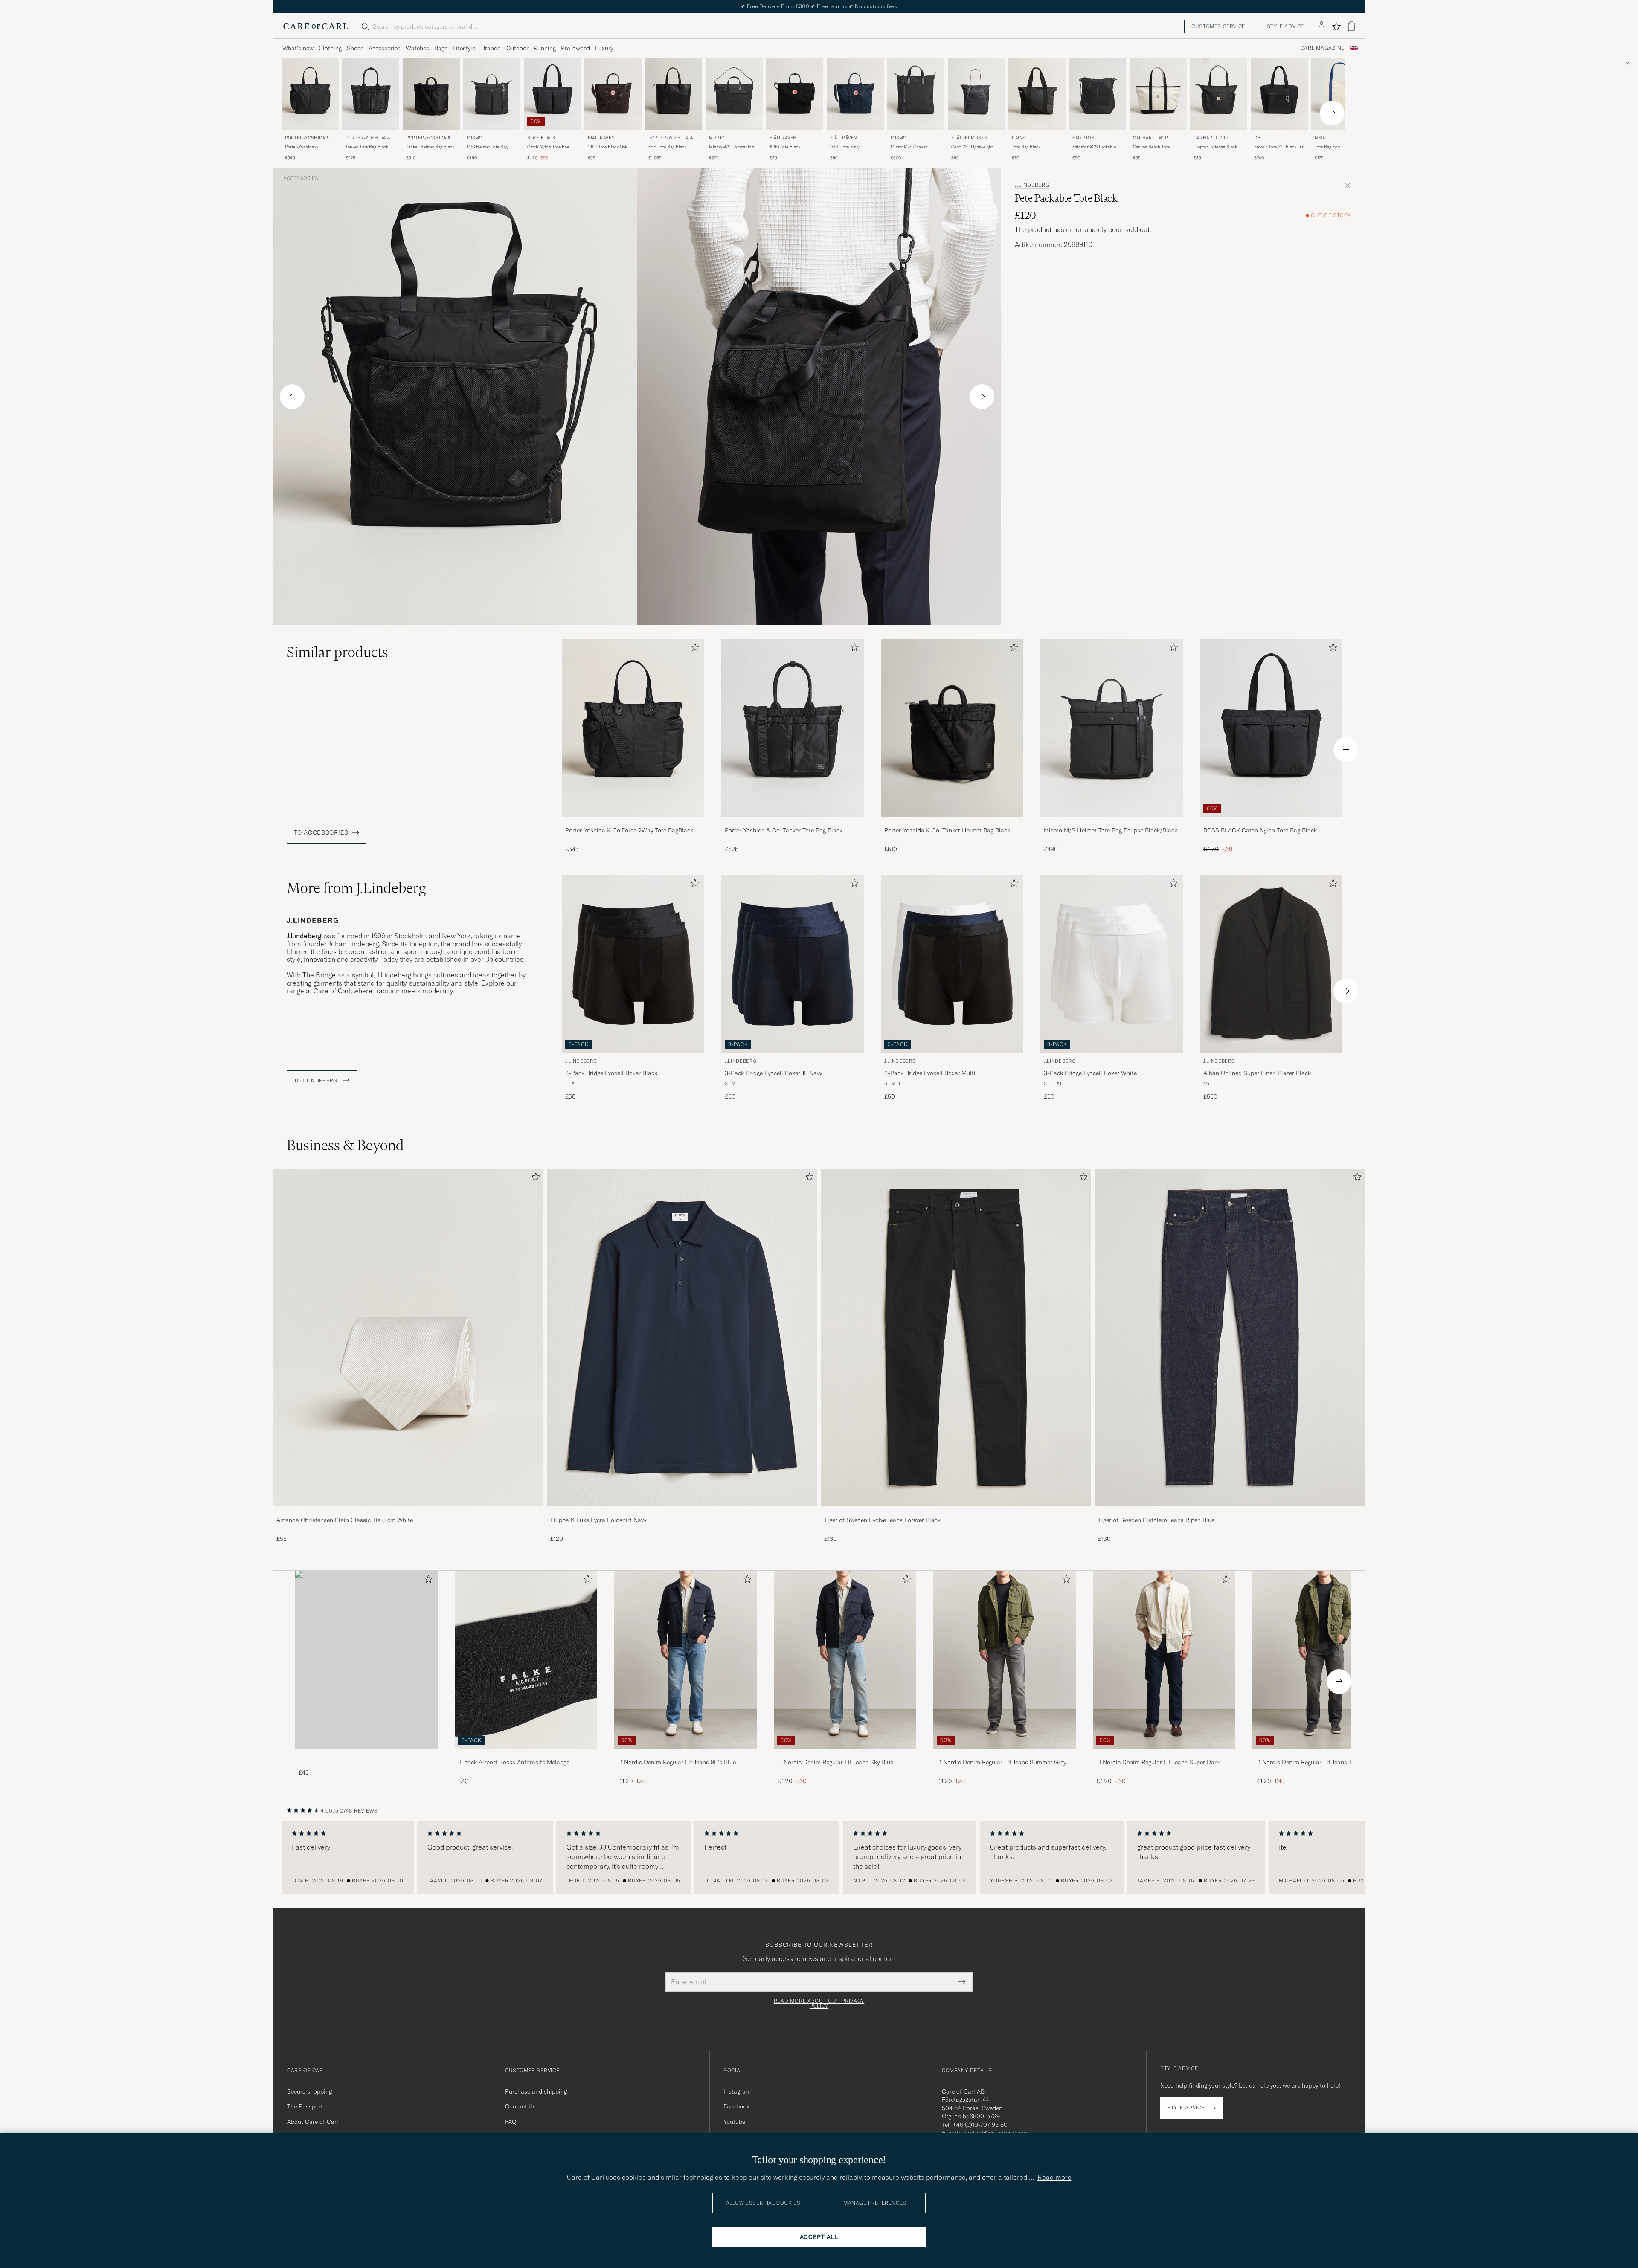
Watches (417, 48)
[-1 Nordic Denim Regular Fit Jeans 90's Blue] (685, 1754)
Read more (1054, 2177)
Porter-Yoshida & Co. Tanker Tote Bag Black (784, 830)
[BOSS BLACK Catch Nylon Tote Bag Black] (1271, 822)
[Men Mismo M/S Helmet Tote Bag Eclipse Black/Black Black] (492, 94)
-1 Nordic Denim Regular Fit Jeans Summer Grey (1001, 1762)
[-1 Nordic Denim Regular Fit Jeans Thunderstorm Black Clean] (1324, 1754)
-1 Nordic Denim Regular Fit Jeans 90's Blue (677, 1762)
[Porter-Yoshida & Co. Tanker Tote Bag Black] (793, 822)
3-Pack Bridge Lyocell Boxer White (1090, 1073)
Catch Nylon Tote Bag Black (548, 147)
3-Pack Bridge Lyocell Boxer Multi (930, 1073)
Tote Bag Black (1026, 147)
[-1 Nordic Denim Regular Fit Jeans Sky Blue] (845, 1754)
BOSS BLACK (542, 138)
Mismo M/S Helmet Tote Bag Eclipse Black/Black (1111, 830)
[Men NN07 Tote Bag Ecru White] (1340, 94)
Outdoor (517, 48)
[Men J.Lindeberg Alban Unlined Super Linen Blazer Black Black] (1271, 964)
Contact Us (520, 2106)
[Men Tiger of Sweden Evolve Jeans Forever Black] (956, 1337)
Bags (441, 48)
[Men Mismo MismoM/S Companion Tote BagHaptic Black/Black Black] (734, 94)
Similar (337, 652)
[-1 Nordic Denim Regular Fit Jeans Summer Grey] (1005, 1754)
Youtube (734, 2122)
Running (545, 48)
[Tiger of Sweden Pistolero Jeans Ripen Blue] (1230, 1512)
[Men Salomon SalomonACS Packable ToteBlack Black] (1098, 94)
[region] (819, 1857)
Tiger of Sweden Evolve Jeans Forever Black (882, 1520)
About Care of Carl (313, 2122)
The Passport (305, 2106)
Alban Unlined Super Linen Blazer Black (1257, 1073)
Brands (491, 48)
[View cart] (1351, 26)
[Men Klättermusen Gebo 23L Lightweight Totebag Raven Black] (976, 94)
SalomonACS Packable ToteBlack (1094, 147)
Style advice (1285, 26)
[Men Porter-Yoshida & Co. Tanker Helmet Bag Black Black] (431, 94)
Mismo (475, 138)
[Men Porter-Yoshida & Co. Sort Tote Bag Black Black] (674, 94)
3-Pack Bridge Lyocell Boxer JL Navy (773, 1073)
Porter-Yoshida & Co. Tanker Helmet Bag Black (947, 830)
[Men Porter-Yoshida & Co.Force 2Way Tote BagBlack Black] (633, 728)
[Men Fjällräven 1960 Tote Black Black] (795, 94)
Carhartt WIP (1150, 138)
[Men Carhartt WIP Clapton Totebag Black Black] (1219, 94)
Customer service (1218, 26)
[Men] (366, 1660)
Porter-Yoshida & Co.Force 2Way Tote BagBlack (304, 147)
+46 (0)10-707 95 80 (980, 2125)
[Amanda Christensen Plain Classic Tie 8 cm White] (408, 1512)
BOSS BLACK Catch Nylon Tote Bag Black (1260, 830)
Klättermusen (969, 138)
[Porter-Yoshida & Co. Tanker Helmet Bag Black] (952, 822)
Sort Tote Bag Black (667, 147)
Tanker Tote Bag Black (367, 147)
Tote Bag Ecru (1328, 147)
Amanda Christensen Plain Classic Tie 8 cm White (345, 1520)
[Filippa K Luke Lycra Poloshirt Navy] (682, 1512)
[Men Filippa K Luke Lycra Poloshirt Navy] (682, 1337)
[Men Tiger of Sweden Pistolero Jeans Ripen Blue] (1230, 1337)
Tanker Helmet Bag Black (430, 147)
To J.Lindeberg (317, 1081)
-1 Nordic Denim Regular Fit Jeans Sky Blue (835, 1762)
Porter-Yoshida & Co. (310, 139)
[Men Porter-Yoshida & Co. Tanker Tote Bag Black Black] (371, 94)
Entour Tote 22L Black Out (1279, 147)
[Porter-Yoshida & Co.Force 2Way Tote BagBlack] (633, 822)
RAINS (1019, 138)
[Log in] (1321, 26)
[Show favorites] (1336, 26)
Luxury (604, 48)
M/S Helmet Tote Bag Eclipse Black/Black (487, 147)
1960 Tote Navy (845, 147)
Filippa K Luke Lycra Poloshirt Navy (598, 1520)
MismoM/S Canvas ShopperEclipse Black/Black (909, 147)
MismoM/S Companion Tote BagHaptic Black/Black (732, 147)
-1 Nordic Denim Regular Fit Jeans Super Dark (1158, 1762)
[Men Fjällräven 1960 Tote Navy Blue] (855, 94)
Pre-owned (575, 48)
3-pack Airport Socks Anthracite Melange (514, 1762)
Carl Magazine (1323, 48)
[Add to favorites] (693, 649)
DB (1257, 138)
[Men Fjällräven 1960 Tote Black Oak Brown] (613, 94)
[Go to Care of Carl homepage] (316, 26)
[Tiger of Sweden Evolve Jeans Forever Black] (956, 1512)
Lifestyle (464, 48)
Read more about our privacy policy (819, 2004)
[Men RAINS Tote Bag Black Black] (1037, 94)
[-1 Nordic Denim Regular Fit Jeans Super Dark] (1164, 1754)
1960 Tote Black (785, 147)
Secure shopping (309, 2091)
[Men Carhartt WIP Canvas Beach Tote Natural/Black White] (1158, 94)
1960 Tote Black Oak (607, 147)
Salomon (1083, 138)
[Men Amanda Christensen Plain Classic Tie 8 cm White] (408, 1337)
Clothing (330, 48)
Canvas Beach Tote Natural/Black (1151, 147)
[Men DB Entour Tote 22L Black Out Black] (1279, 94)
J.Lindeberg (1032, 185)
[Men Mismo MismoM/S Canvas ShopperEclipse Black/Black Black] (916, 94)
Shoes (355, 48)
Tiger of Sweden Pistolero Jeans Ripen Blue (1156, 1520)
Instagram (737, 2091)
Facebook (736, 2106)
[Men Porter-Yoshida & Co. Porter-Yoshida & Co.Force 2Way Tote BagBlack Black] (310, 94)
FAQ (511, 2122)
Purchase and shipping (536, 2091)
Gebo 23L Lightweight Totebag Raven (972, 147)
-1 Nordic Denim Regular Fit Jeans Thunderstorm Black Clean (1321, 1763)
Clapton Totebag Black (1215, 147)
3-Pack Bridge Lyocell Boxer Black (611, 1073)
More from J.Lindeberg (356, 888)
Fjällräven (601, 138)
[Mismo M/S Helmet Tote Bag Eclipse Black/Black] (1112, 822)
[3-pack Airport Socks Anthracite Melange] (526, 1754)
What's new (298, 48)
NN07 (1320, 138)
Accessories (385, 48)
